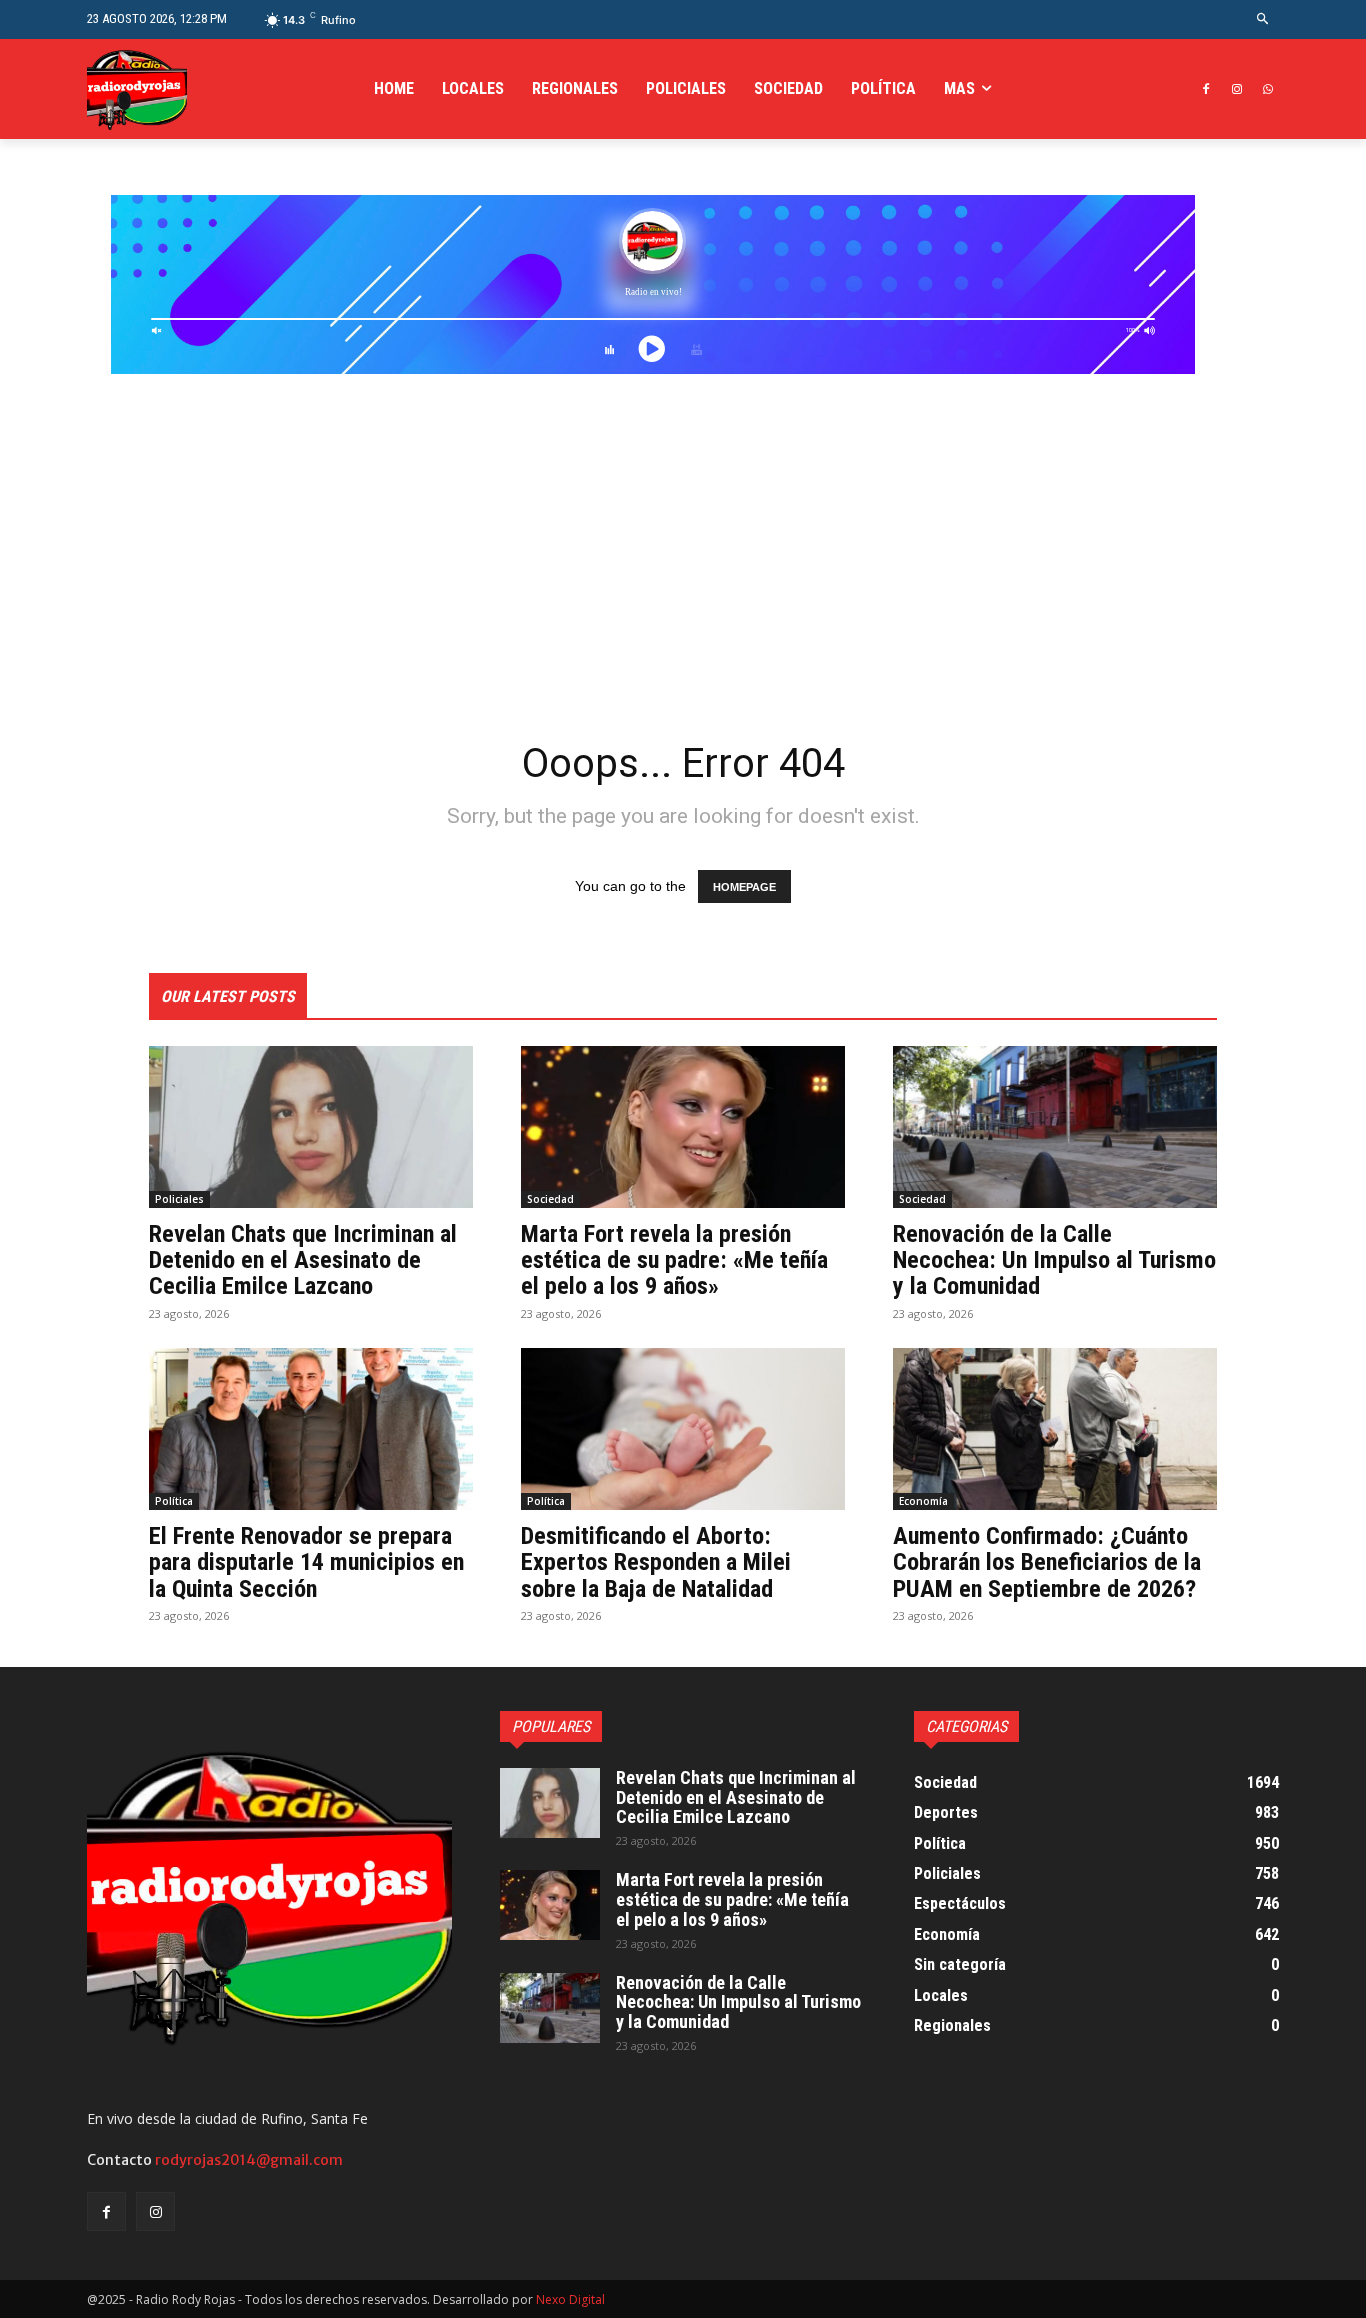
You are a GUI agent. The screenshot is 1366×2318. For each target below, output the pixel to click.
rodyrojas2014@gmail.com (249, 2160)
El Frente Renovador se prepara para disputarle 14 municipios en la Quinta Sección (306, 1562)
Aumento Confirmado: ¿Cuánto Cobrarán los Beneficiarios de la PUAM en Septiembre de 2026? (1047, 1562)
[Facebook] (1206, 89)
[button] (1263, 19)
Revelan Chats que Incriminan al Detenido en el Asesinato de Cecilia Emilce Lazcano (303, 1260)
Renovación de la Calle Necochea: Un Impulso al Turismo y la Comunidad (1054, 1260)
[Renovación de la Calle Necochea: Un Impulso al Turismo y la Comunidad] (1055, 1127)
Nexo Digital (570, 2299)
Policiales (179, 1199)
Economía (923, 1501)
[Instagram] (1236, 89)
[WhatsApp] (1267, 89)
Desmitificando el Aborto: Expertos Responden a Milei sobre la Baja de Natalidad (656, 1562)
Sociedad (550, 1199)
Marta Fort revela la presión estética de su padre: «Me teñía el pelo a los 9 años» (674, 1260)
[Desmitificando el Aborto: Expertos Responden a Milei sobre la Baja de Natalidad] (683, 1429)
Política (174, 1501)
